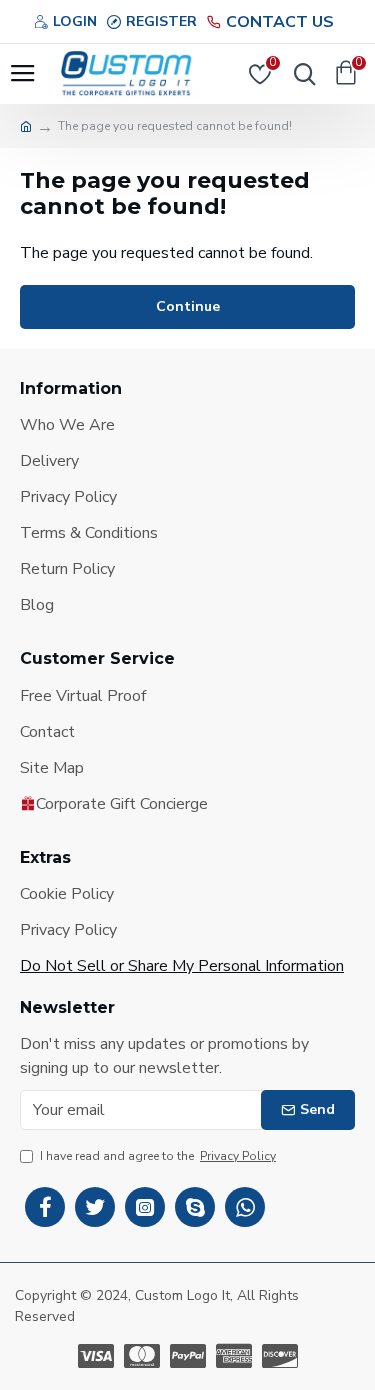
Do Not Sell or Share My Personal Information (182, 966)
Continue (188, 306)
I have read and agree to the (158, 1156)
